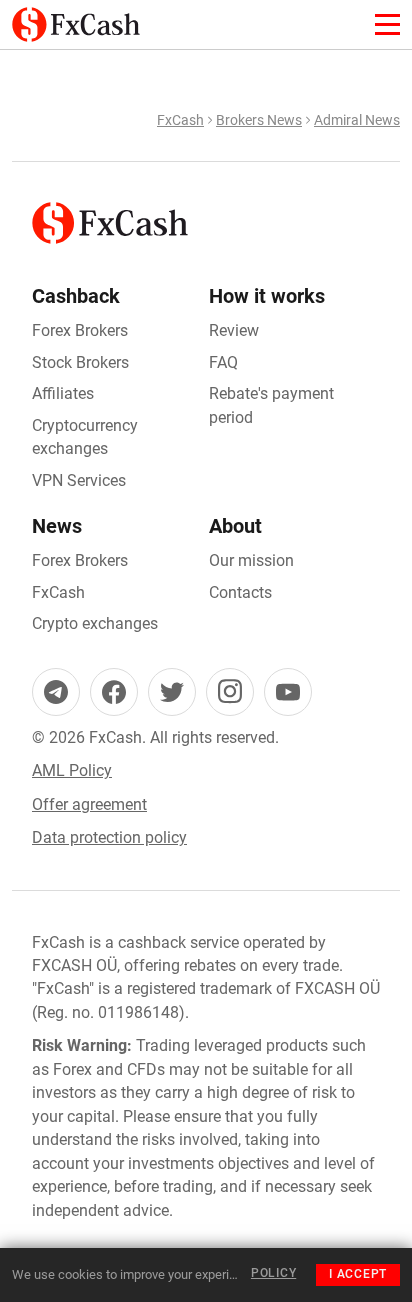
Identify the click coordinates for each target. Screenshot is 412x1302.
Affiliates (63, 393)
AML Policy (72, 770)
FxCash (180, 120)
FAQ (223, 362)
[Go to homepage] (76, 18)
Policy (273, 1273)
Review (234, 330)
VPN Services (79, 480)
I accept (358, 1274)
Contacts (240, 592)
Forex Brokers (80, 330)
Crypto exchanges (95, 623)
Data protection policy (109, 837)
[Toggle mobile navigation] (387, 24)
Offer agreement (89, 804)
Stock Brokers (80, 362)
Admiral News (357, 120)
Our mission (251, 560)
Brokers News (259, 120)
